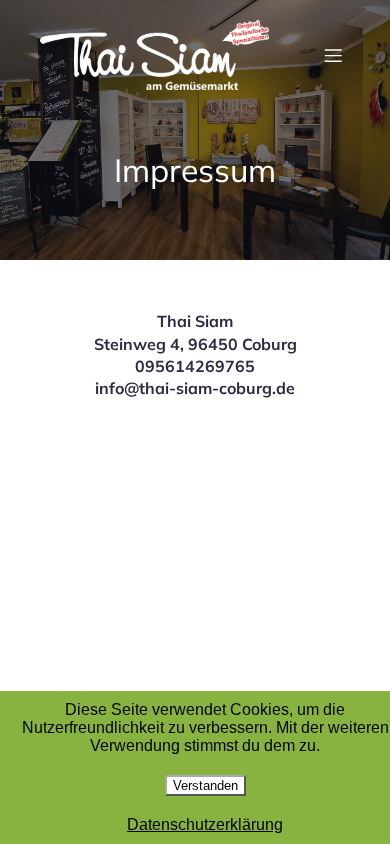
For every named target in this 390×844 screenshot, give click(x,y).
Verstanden (205, 785)
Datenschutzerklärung (205, 824)
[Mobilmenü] (333, 55)
